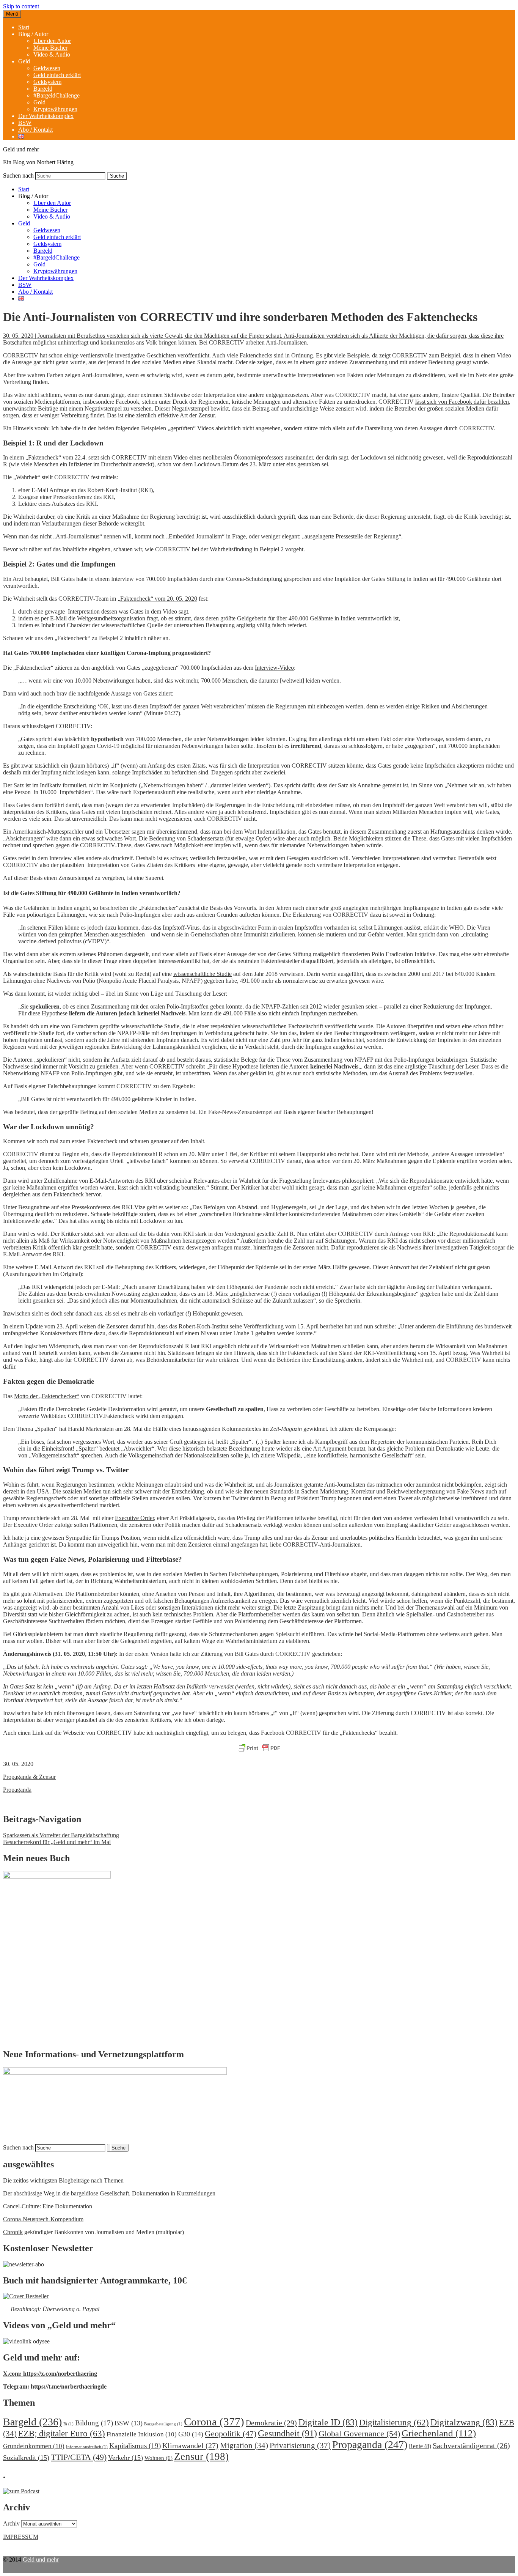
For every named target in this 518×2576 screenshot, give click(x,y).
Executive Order (134, 1518)
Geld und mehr (41, 2559)
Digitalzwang (464, 2422)
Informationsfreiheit (87, 2447)
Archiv (11, 2523)
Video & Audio (52, 54)
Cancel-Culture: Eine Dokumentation (48, 2206)
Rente (420, 2446)
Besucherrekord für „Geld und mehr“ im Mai (57, 1842)
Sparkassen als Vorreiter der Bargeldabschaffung (61, 1835)
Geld (24, 61)
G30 (191, 2434)
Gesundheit (287, 2433)
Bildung (94, 2423)
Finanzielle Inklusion (142, 2434)
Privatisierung (300, 2445)
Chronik (13, 2232)
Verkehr (126, 2458)
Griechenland (439, 2433)
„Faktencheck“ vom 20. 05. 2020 (157, 599)
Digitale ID (328, 2422)
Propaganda (17, 1790)
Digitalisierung (394, 2423)
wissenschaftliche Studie (202, 974)
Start (24, 27)
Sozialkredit (26, 2458)
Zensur (201, 2456)
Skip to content (21, 6)
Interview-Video (274, 668)
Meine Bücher (50, 48)
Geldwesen (47, 68)
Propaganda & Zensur (29, 1777)
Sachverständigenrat (471, 2445)
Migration (244, 2445)
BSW (25, 123)
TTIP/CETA (79, 2457)
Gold (39, 102)
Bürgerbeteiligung (163, 2424)
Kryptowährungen (55, 109)
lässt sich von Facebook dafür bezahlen (462, 402)
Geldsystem (47, 82)
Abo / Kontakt (35, 130)
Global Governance (359, 2434)
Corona (214, 2422)
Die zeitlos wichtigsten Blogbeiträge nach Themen (63, 2180)
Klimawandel (190, 2445)
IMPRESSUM (21, 2537)
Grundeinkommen (34, 2446)
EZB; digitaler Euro (62, 2433)
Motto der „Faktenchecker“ (47, 1396)
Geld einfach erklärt (57, 75)
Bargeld (43, 89)
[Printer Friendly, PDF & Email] (259, 1748)
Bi (68, 2424)
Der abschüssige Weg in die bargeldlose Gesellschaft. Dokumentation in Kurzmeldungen (109, 2193)
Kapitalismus (135, 2446)
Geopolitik (231, 2434)
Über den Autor (52, 41)
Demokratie (271, 2423)
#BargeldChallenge (57, 95)
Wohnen (159, 2458)
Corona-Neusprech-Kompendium (43, 2219)
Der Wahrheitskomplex (46, 116)
